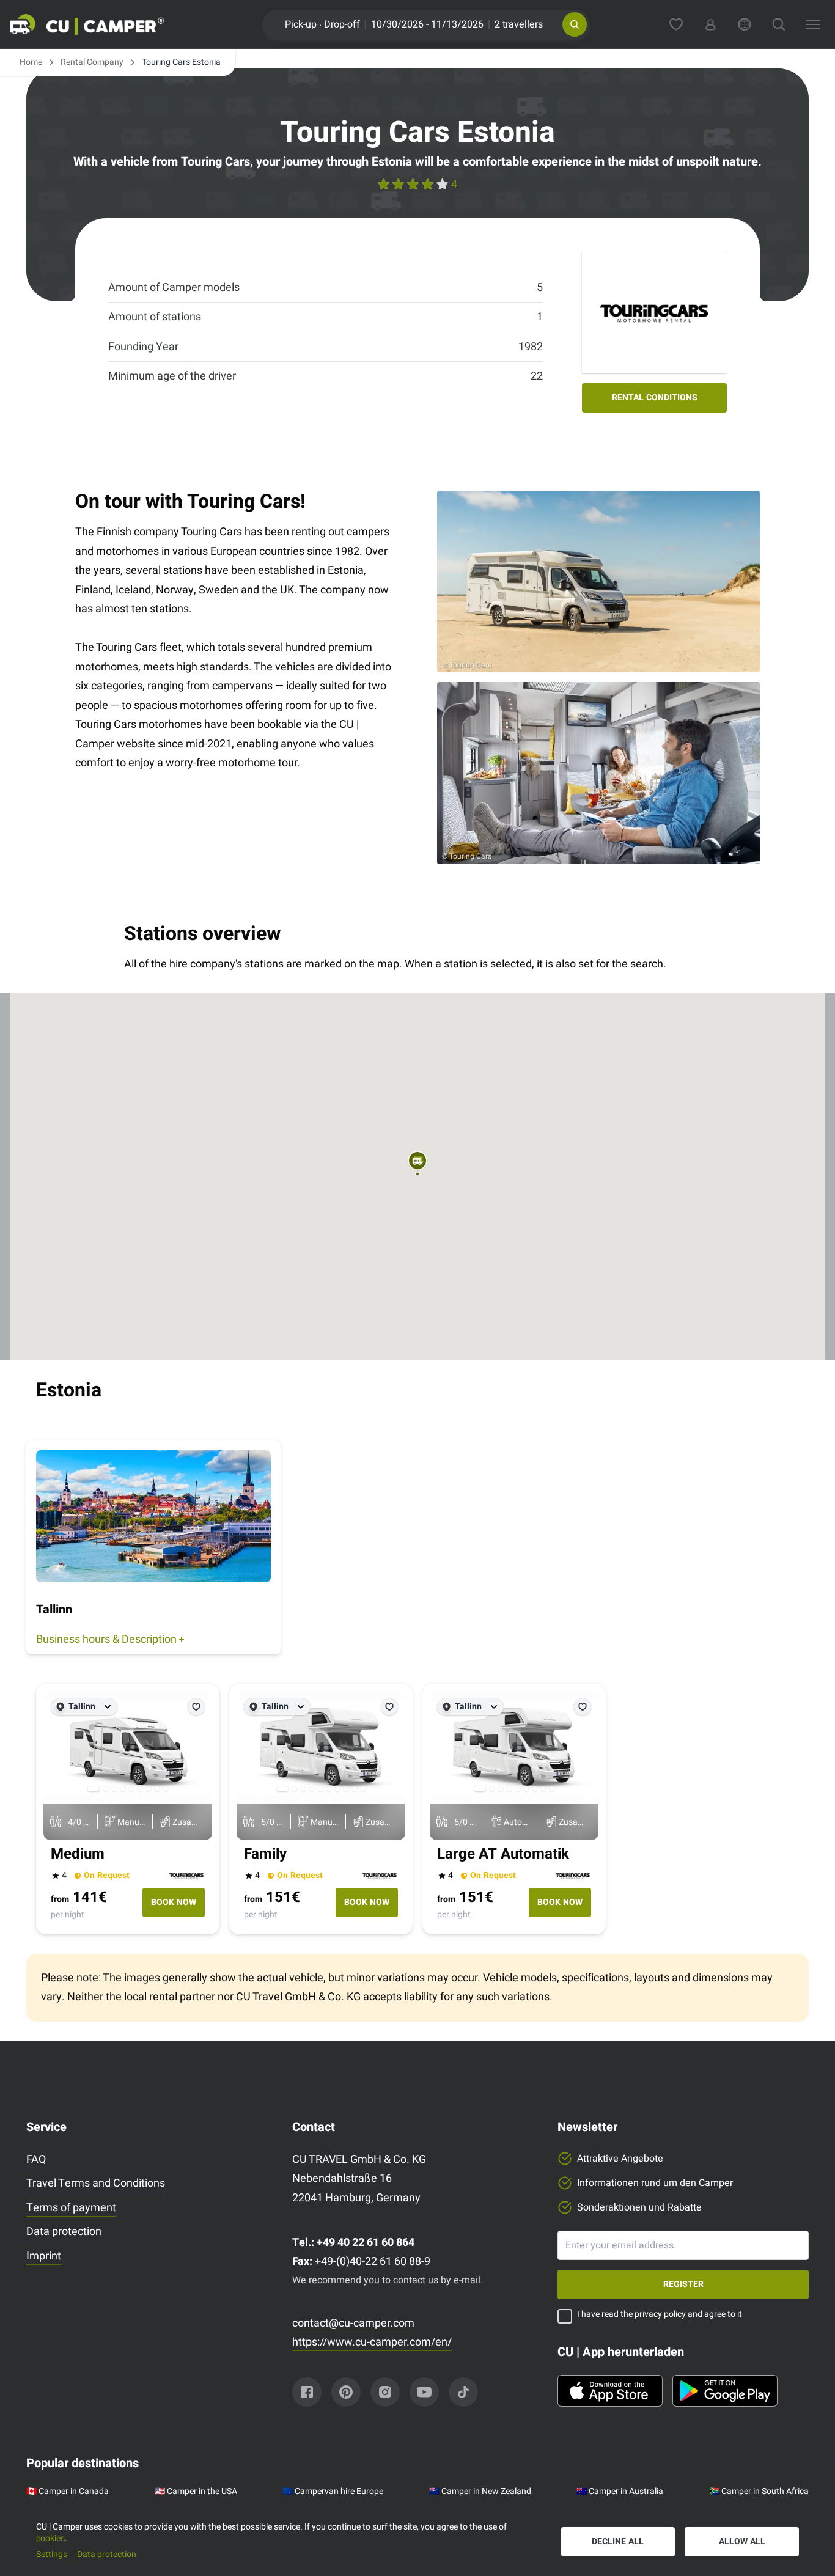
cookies (50, 2538)
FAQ (36, 2160)
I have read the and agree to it (660, 2315)
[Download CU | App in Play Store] (725, 2391)
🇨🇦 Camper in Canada (68, 2492)
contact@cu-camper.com (353, 2323)
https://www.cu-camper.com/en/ (372, 2342)
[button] (575, 24)
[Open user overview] (710, 24)
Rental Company (92, 62)
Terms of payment (71, 2208)
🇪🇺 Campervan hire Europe (333, 2492)
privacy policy (660, 2314)
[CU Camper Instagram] (385, 2392)
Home (31, 62)
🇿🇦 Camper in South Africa (759, 2492)
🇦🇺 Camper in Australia (620, 2492)
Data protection (64, 2232)
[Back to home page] (101, 24)
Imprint (44, 2256)
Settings (52, 2555)
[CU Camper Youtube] (424, 2392)
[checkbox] (565, 2316)
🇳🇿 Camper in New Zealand (480, 2492)
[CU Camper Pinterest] (346, 2392)
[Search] (779, 24)
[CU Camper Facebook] (307, 2392)
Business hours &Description (106, 1639)
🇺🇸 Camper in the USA (196, 2492)
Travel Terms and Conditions (96, 2183)
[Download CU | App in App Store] (610, 2391)
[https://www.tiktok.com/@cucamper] (463, 2392)
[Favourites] (676, 24)
